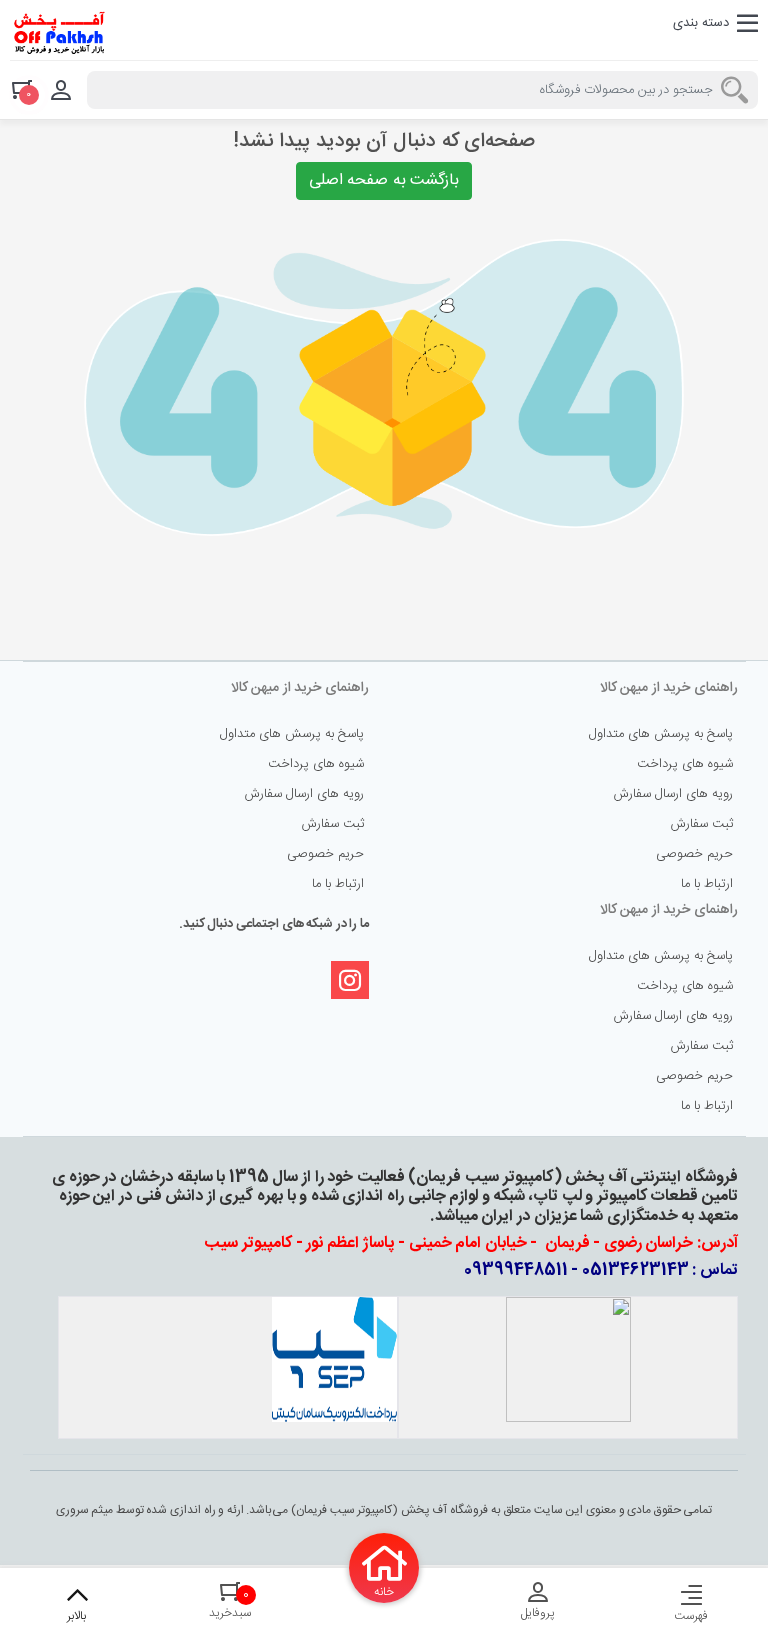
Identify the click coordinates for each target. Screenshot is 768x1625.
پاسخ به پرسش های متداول (661, 734)
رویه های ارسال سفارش (673, 794)
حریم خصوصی (694, 854)
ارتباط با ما (707, 884)
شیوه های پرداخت (685, 764)
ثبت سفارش (702, 824)
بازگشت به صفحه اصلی (384, 180)
